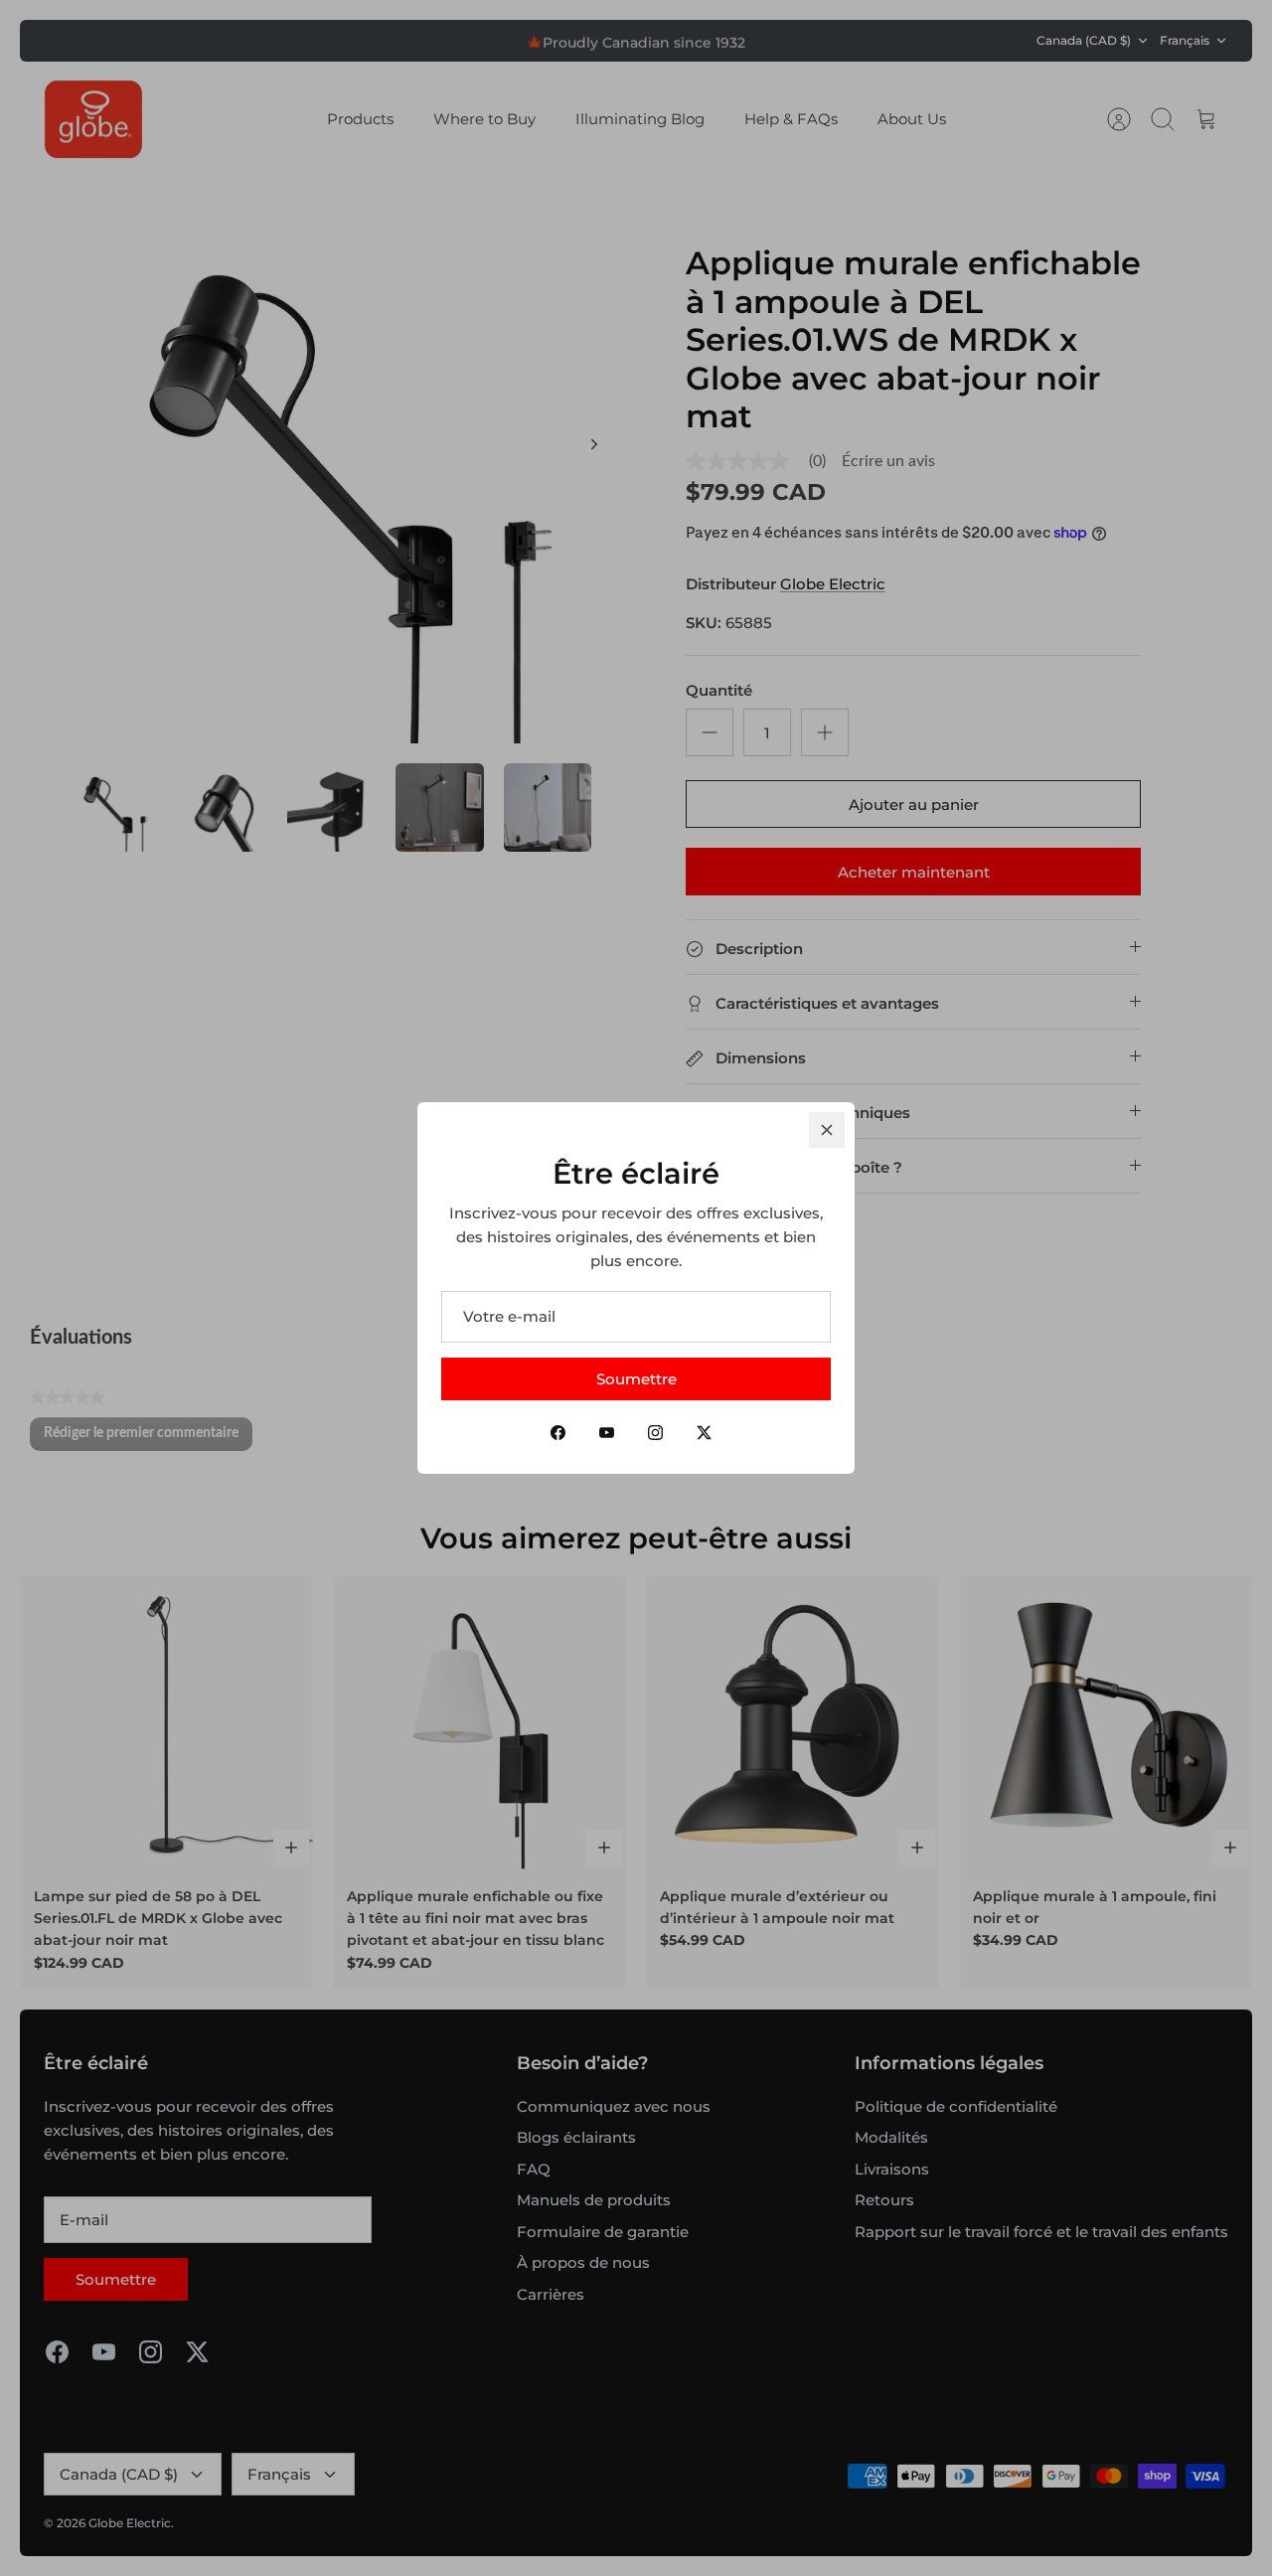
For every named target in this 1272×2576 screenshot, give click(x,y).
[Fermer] (827, 1130)
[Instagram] (655, 1433)
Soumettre (636, 1379)
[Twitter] (704, 1433)
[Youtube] (607, 1433)
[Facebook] (558, 1433)
